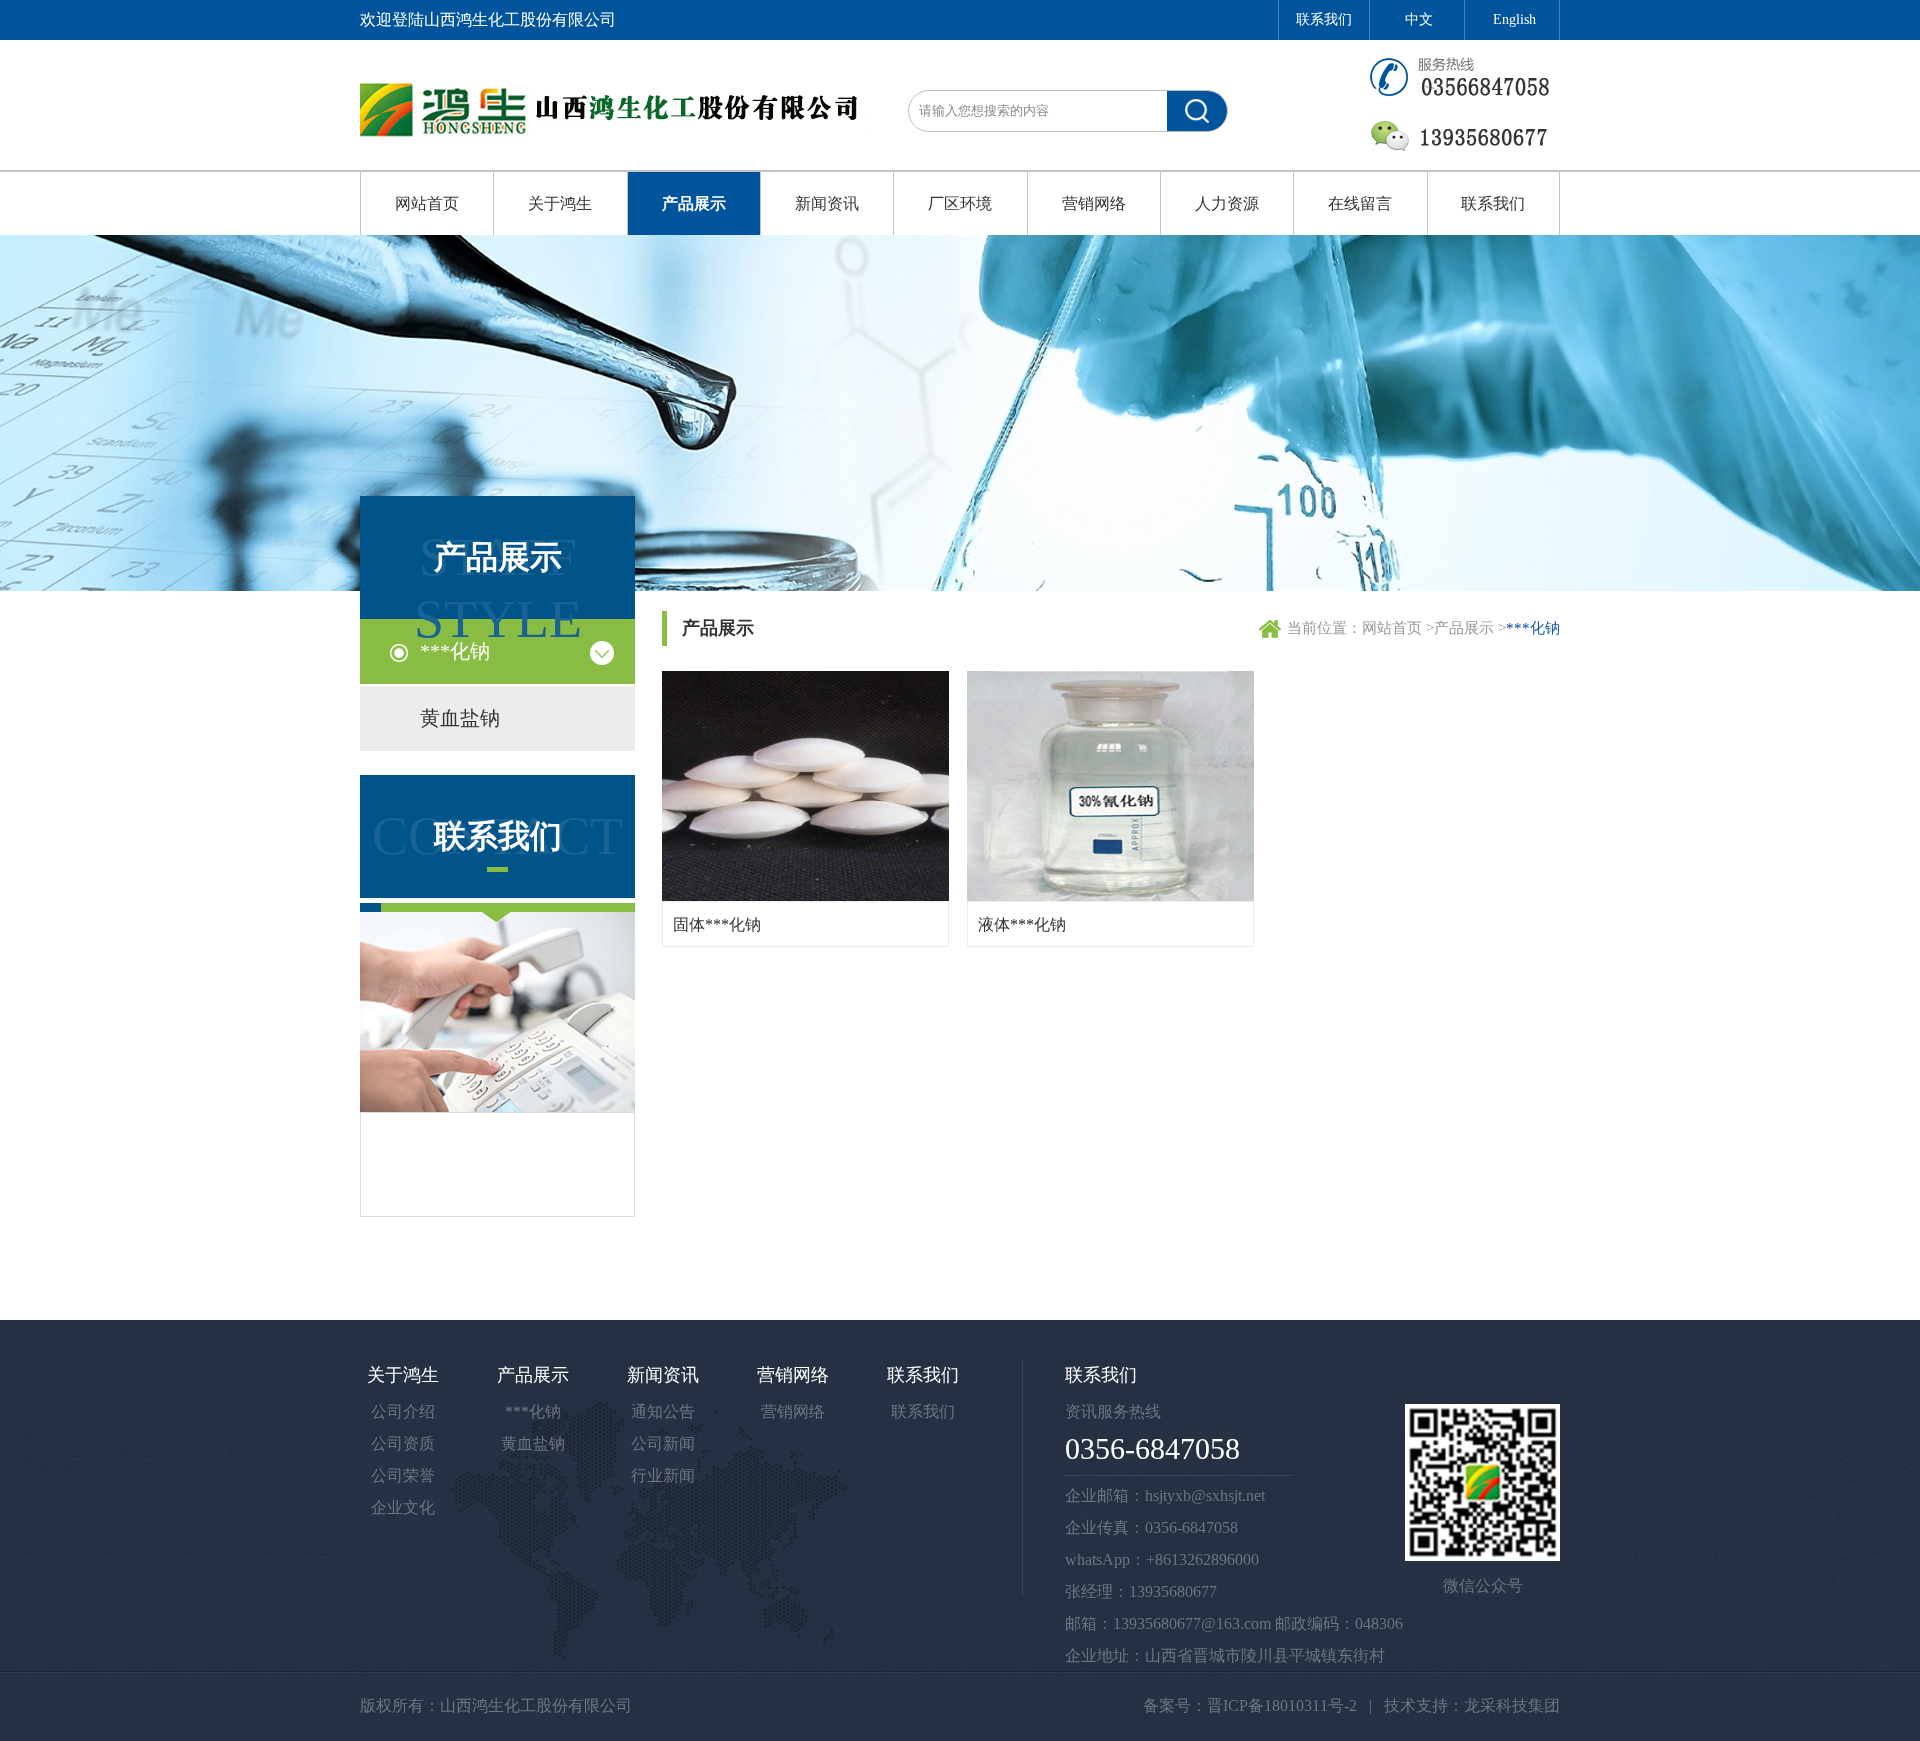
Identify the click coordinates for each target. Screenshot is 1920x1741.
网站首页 (427, 203)
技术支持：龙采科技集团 (1472, 1705)
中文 (1419, 19)
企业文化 (403, 1507)
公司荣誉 (403, 1475)
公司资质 (403, 1443)
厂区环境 (960, 203)
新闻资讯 (827, 203)
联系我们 (1324, 19)
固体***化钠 (717, 924)
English (1514, 19)
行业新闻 (663, 1475)
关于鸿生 (560, 203)
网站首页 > (1398, 628)
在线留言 (1360, 203)
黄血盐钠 (460, 718)
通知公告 (663, 1411)
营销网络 (1094, 203)
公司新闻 (663, 1443)
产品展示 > (1470, 628)
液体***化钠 (1022, 924)
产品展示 (694, 203)
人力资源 (1227, 203)
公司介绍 (403, 1411)
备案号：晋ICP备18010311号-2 (1250, 1705)
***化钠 (455, 651)
